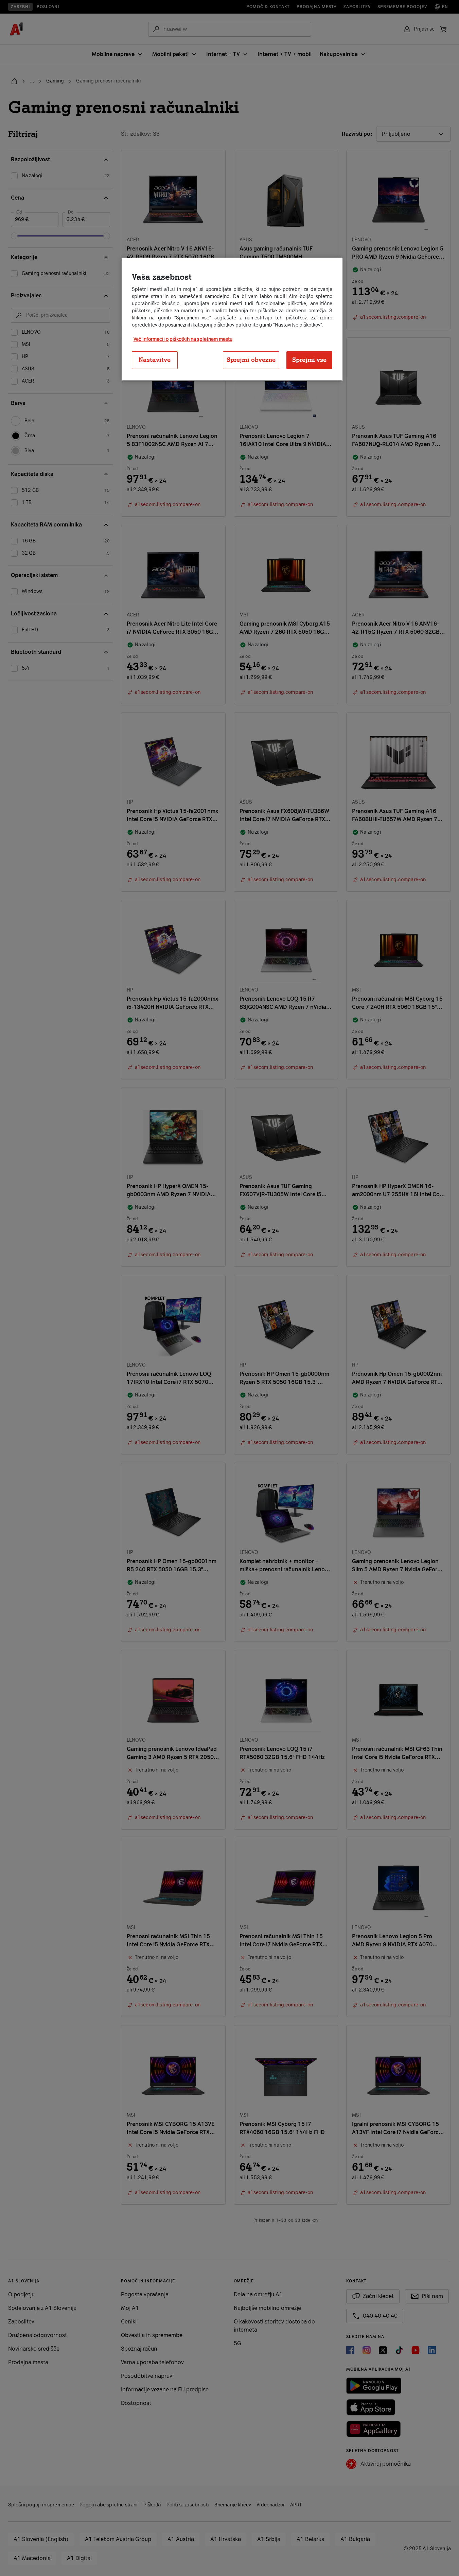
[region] (232, 319)
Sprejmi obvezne (251, 360)
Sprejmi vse (309, 360)
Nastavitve (155, 360)
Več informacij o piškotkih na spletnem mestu (183, 339)
